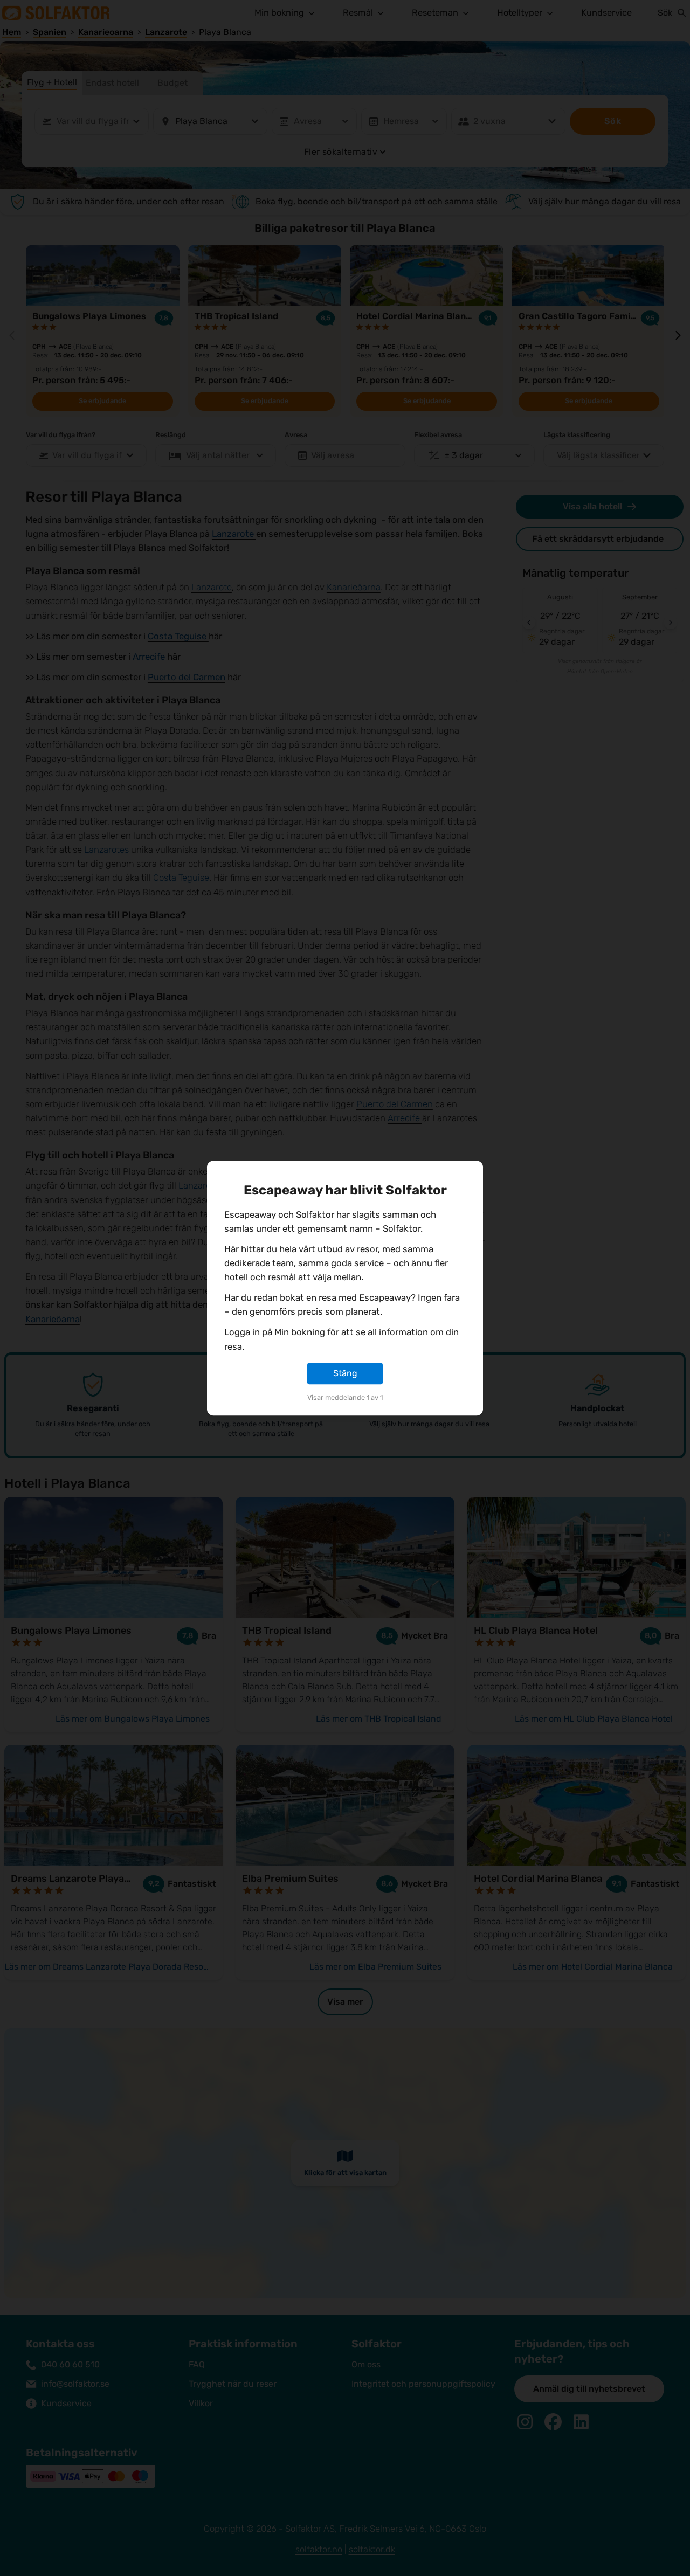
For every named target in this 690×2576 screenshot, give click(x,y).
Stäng (345, 1373)
